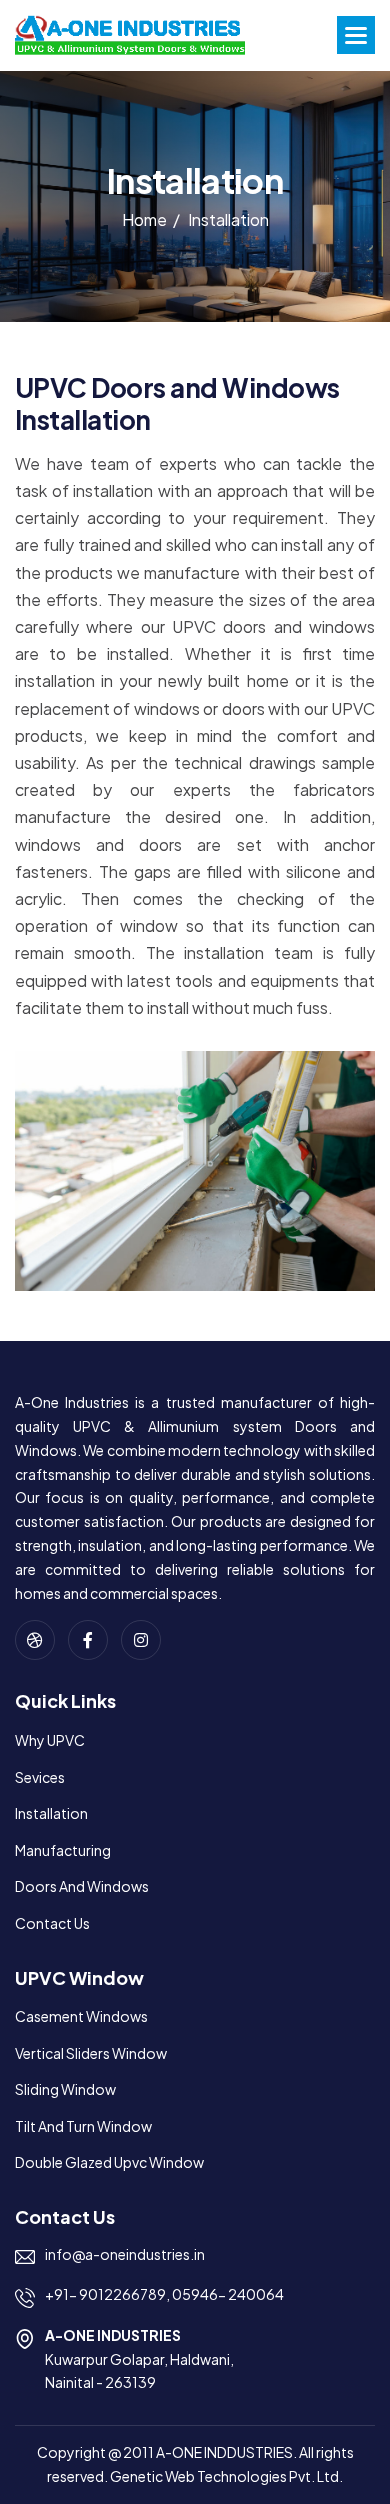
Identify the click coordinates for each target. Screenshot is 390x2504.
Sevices (40, 1777)
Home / (151, 219)
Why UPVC (50, 1740)
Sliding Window (65, 2089)
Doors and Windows (82, 1886)
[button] (356, 35)
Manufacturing (63, 1850)
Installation (51, 1813)
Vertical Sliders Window (91, 2053)
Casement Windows (81, 2016)
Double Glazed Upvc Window (109, 2162)
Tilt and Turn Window (83, 2126)
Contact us (52, 1923)
